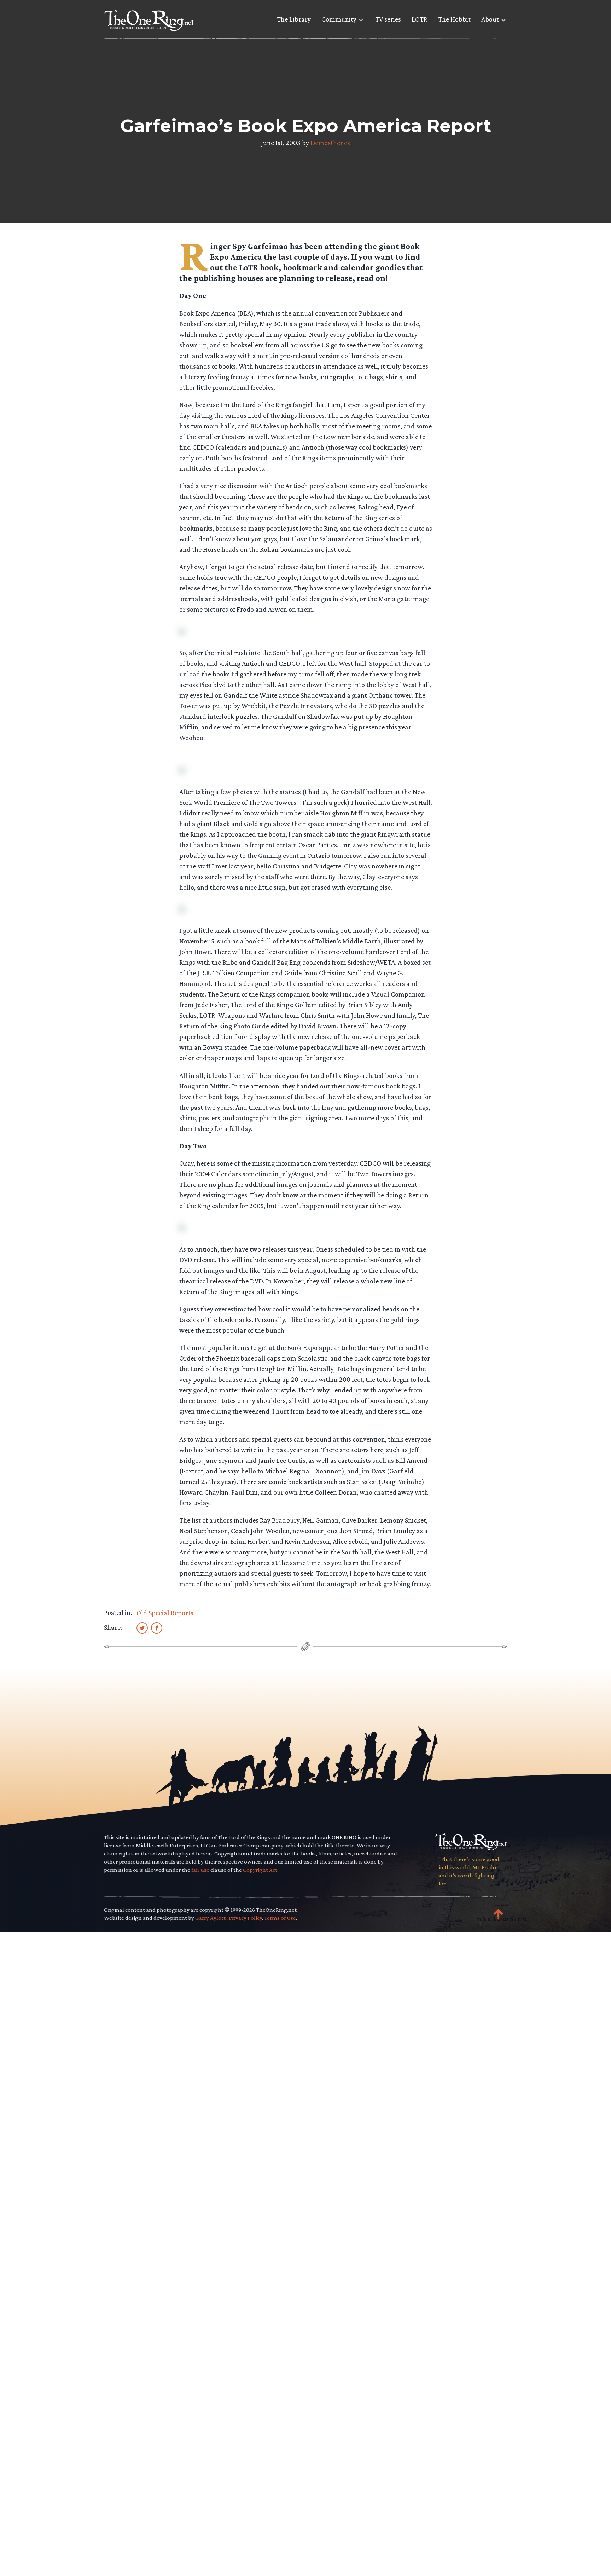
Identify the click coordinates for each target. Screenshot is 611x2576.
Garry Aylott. (211, 1918)
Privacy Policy (245, 1918)
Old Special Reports (165, 1613)
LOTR (420, 19)
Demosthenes (330, 143)
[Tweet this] (142, 1628)
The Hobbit (454, 19)
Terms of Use (280, 1918)
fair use (200, 1870)
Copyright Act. (261, 1870)
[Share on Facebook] (157, 1628)
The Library (294, 19)
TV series (388, 19)
